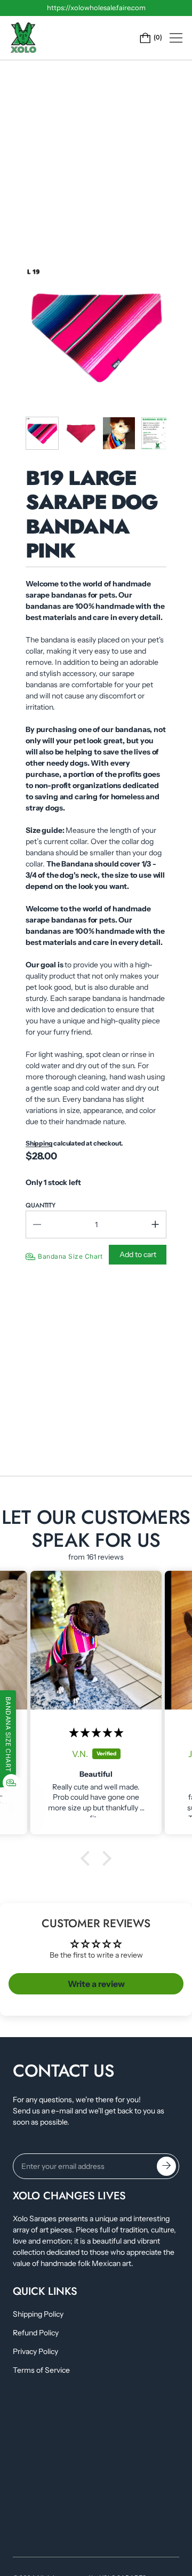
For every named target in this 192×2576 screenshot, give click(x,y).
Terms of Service (41, 2370)
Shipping (39, 1143)
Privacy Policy (35, 2351)
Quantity (41, 1205)
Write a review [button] (96, 1984)
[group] (42, 433)
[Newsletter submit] (166, 2166)
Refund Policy (36, 2333)
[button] (88, 1858)
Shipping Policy (38, 2314)
